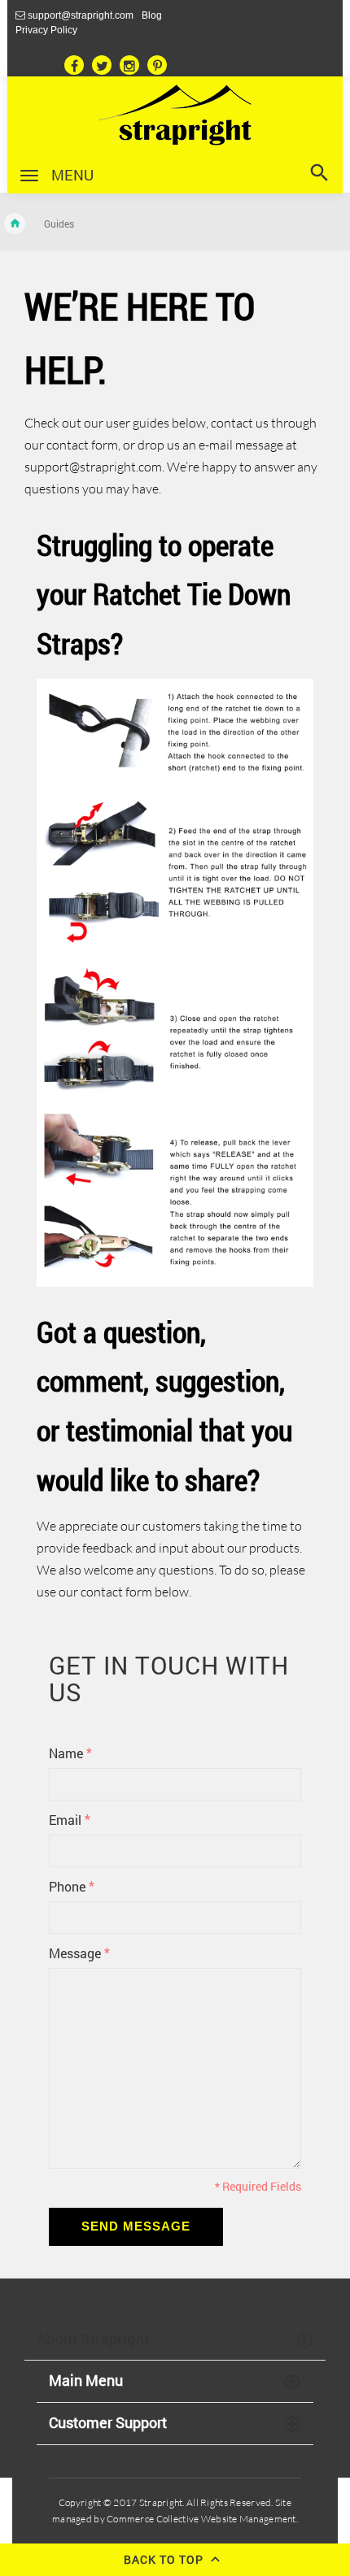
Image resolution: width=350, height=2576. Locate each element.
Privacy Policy (46, 30)
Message (79, 1953)
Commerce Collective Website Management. (201, 2519)
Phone (72, 1886)
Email (70, 1819)
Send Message (136, 2226)
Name (70, 1753)
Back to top (165, 2560)
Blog (152, 15)
